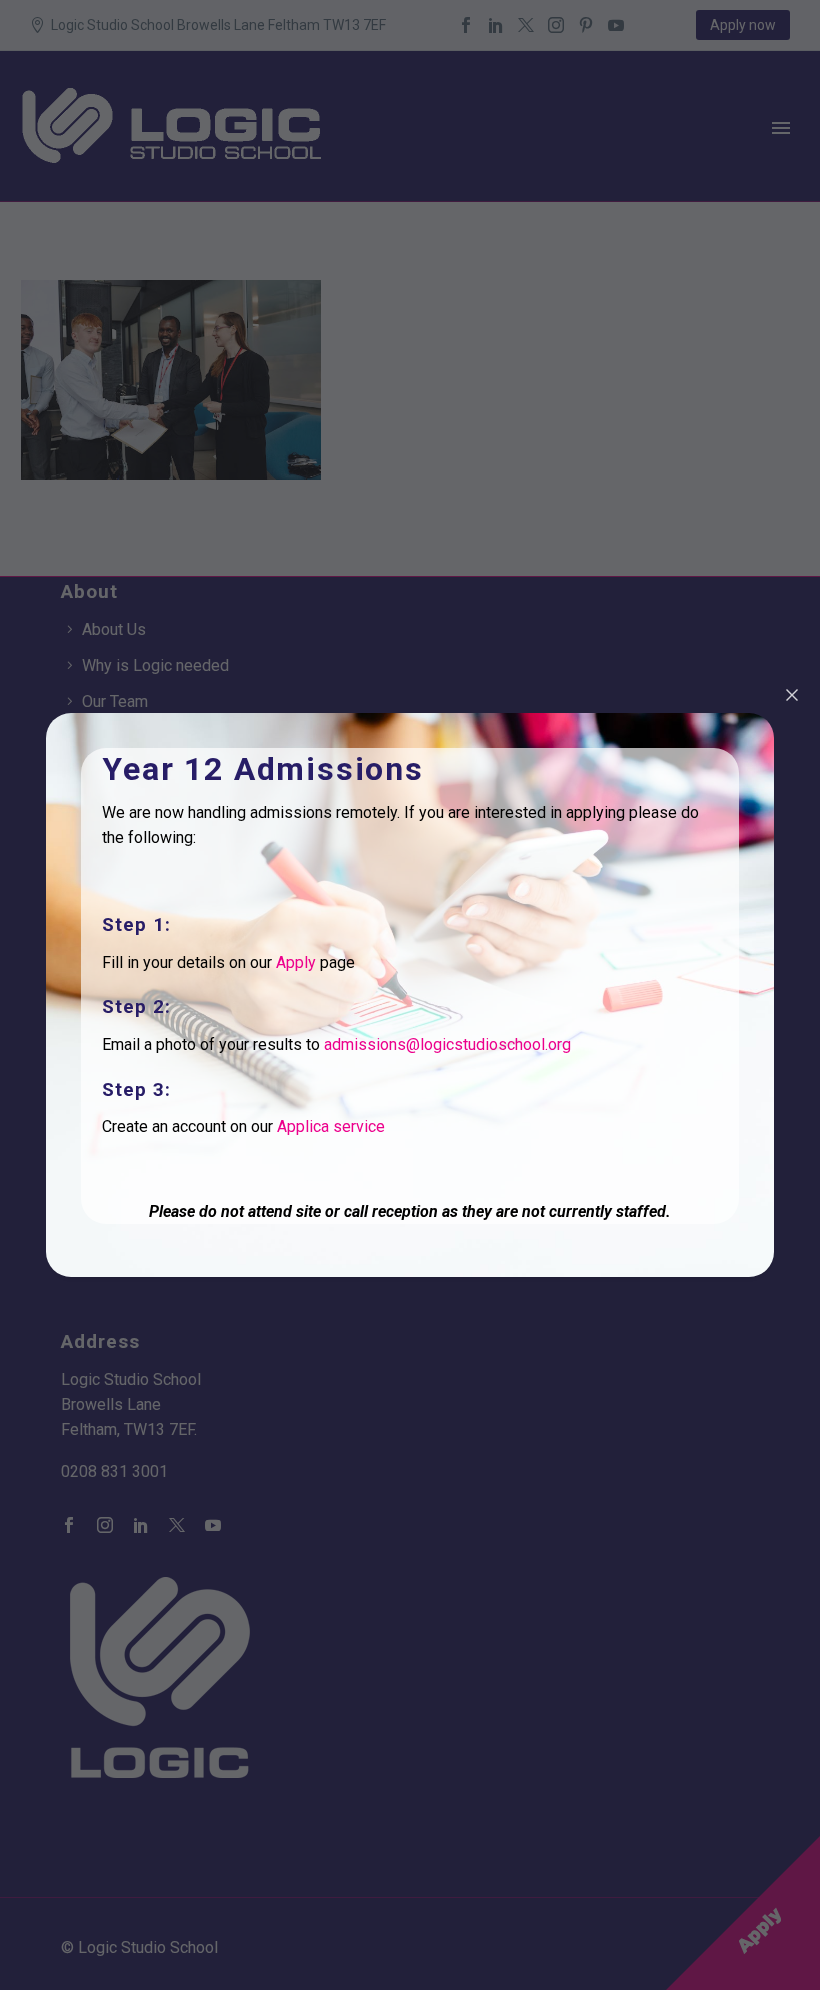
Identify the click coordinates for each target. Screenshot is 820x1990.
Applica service (331, 1126)
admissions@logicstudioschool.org (447, 1044)
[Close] (792, 695)
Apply (296, 962)
